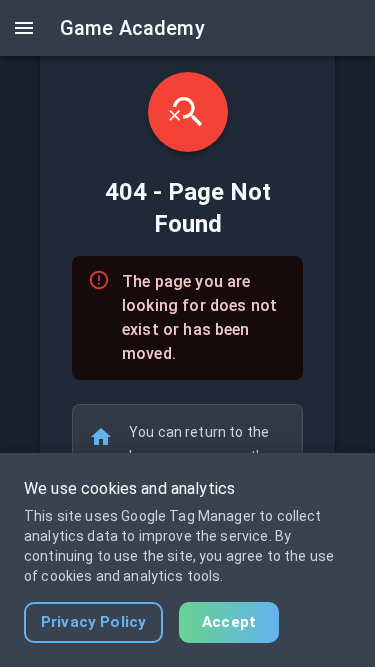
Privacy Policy (93, 622)
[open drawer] (24, 28)
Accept (229, 622)
